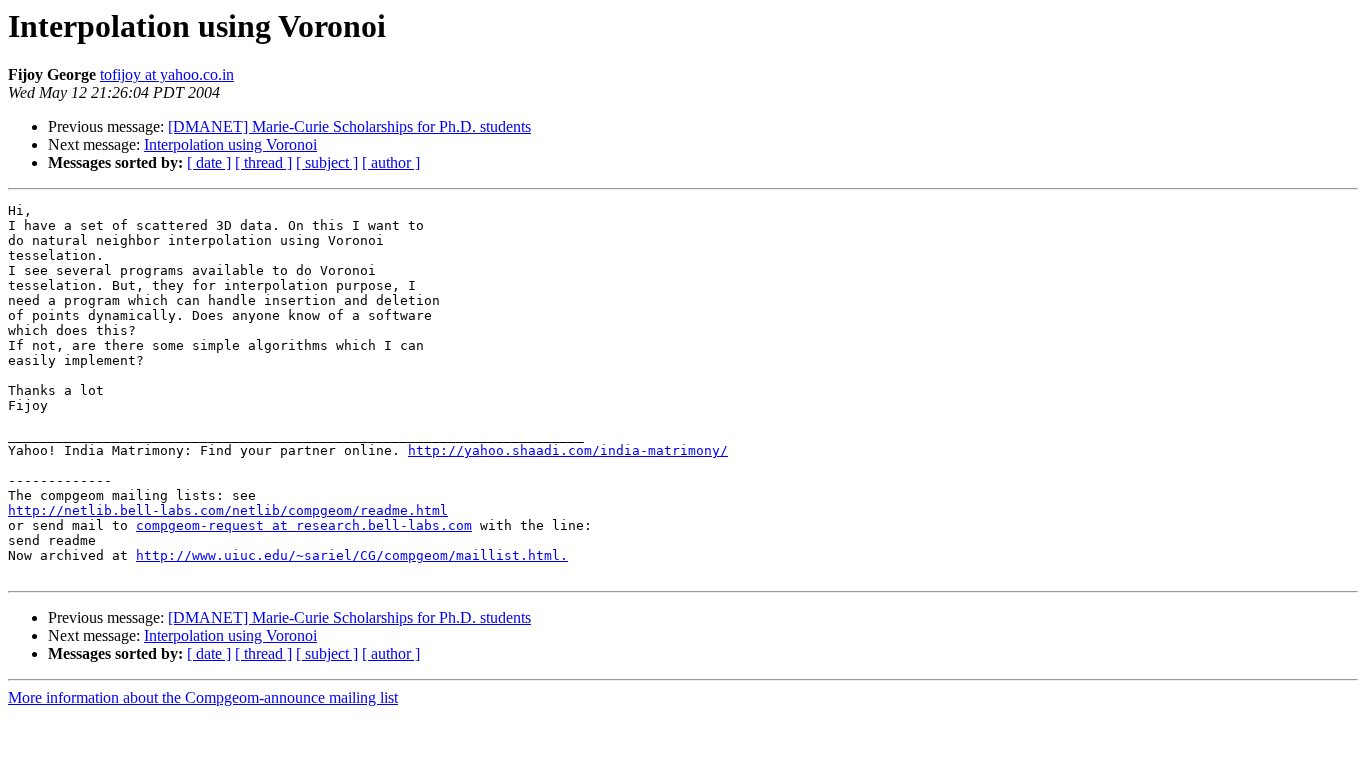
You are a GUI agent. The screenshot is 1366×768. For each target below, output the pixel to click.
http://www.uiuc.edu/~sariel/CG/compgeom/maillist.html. (352, 555)
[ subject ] (327, 162)
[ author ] (391, 162)
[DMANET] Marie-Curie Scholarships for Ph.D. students (349, 126)
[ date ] (209, 162)
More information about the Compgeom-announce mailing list (203, 697)
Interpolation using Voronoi (230, 144)
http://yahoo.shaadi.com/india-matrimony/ (568, 450)
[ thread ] (263, 162)
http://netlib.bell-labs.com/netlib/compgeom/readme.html (228, 510)
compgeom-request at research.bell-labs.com (304, 525)
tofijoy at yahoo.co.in (167, 74)
